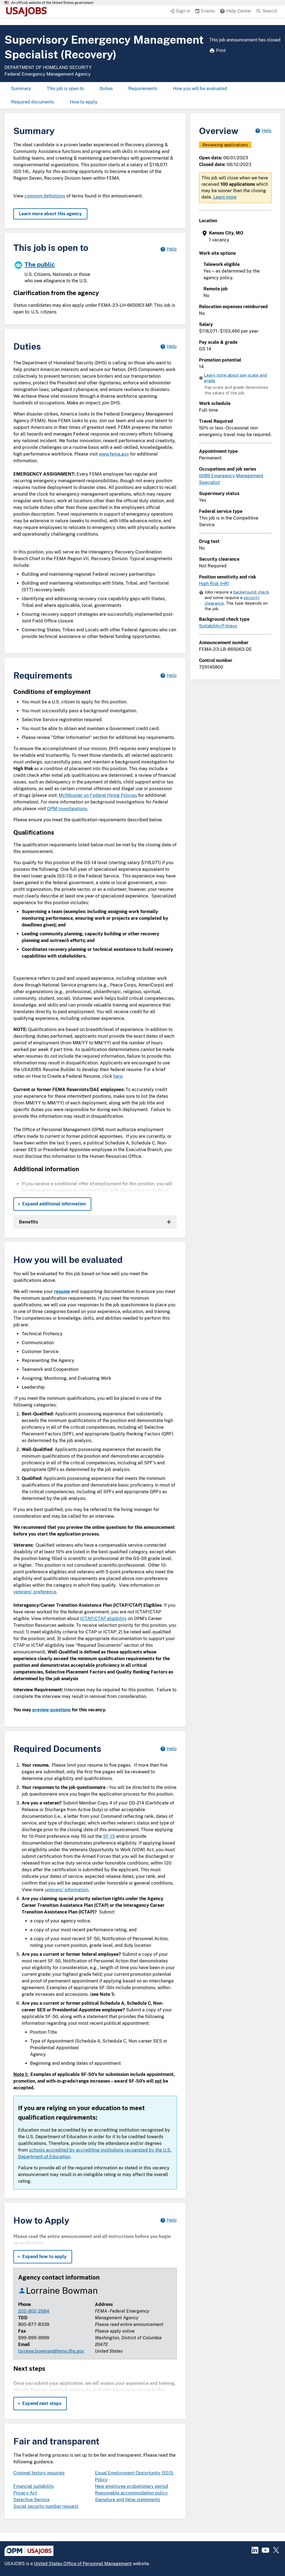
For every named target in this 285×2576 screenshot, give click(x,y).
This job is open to (65, 89)
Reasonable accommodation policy (131, 2493)
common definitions (45, 196)
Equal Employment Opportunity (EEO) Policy (134, 2476)
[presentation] (236, 237)
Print (221, 50)
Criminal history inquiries (39, 2473)
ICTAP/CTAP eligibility (103, 1619)
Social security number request (46, 2506)
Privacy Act (25, 2493)
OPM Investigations (67, 809)
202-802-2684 (34, 2311)
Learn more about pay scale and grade (235, 378)
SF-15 (109, 1836)
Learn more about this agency (50, 214)
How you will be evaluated (200, 89)
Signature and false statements (127, 2500)
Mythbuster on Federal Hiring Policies (98, 795)
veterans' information (66, 1890)
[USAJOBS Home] (28, 12)
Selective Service (31, 2500)
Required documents (33, 102)
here (118, 1076)
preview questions (51, 1710)
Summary (21, 89)
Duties (106, 89)
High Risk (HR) (214, 584)
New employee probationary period (132, 2486)
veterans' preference (35, 1592)
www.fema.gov (114, 454)
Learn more (225, 197)
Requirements (143, 89)
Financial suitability (34, 2486)
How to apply (84, 102)
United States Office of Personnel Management (83, 2564)
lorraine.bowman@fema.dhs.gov (51, 2351)
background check (251, 592)
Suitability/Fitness (218, 626)
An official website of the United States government (52, 3)
